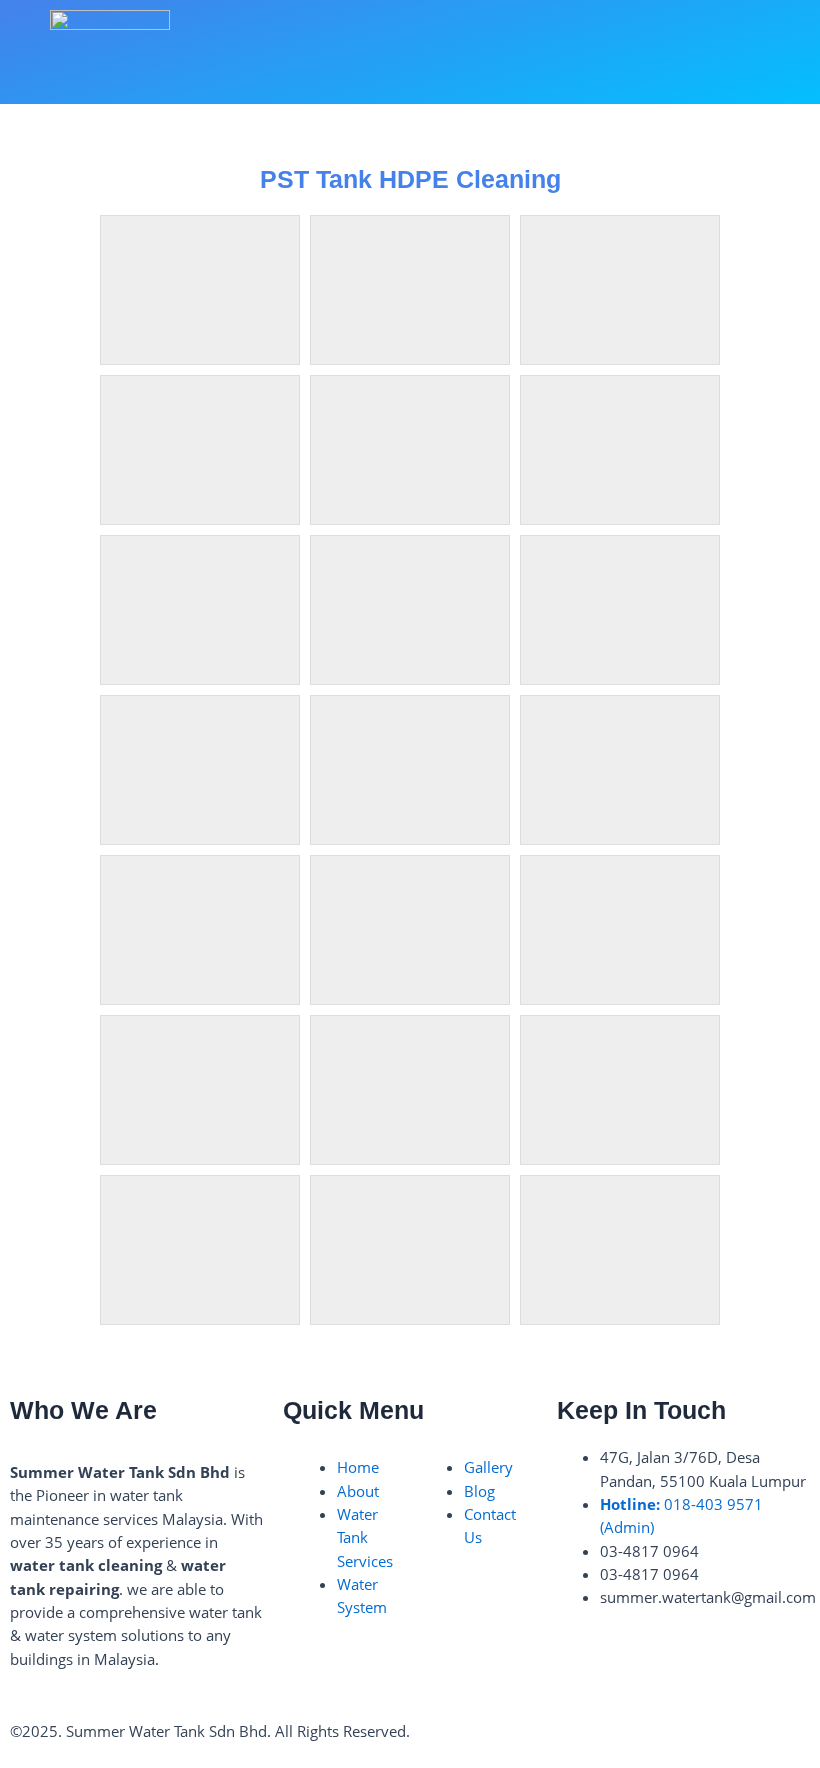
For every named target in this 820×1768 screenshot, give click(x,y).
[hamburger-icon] (737, 52)
